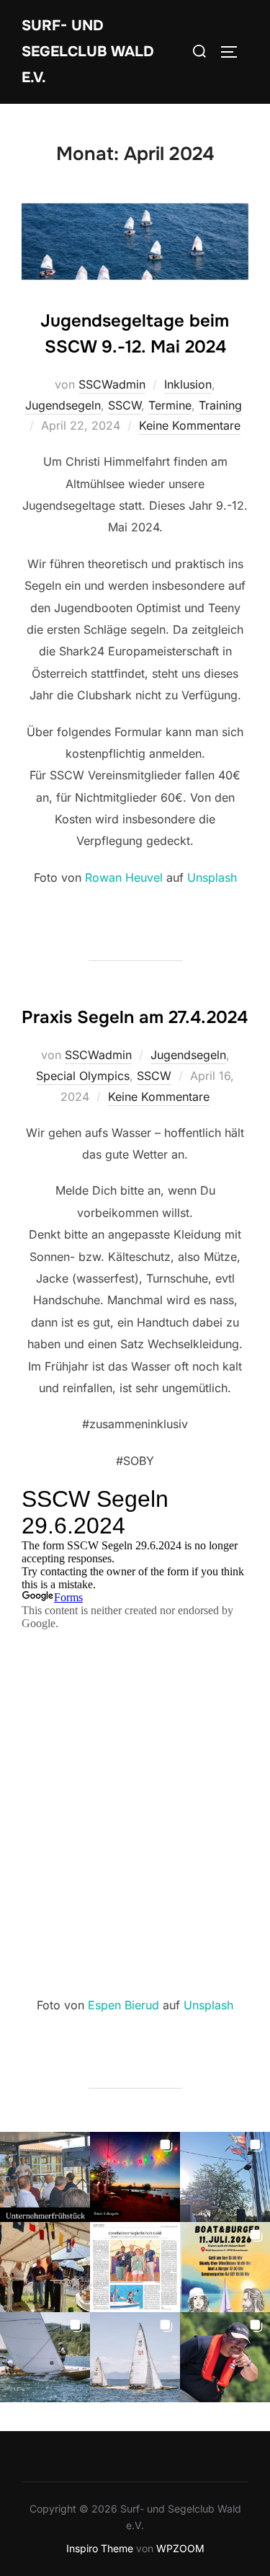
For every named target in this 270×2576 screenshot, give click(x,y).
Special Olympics (83, 1076)
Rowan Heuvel (124, 877)
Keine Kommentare (190, 425)
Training (220, 405)
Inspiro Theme (100, 2548)
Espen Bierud (123, 2005)
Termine (170, 405)
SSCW (125, 405)
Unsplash (212, 877)
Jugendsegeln (63, 405)
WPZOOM (180, 2548)
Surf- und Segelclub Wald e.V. (88, 52)
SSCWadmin (112, 384)
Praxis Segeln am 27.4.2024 (135, 1017)
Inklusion (188, 384)
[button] (45, 2177)
